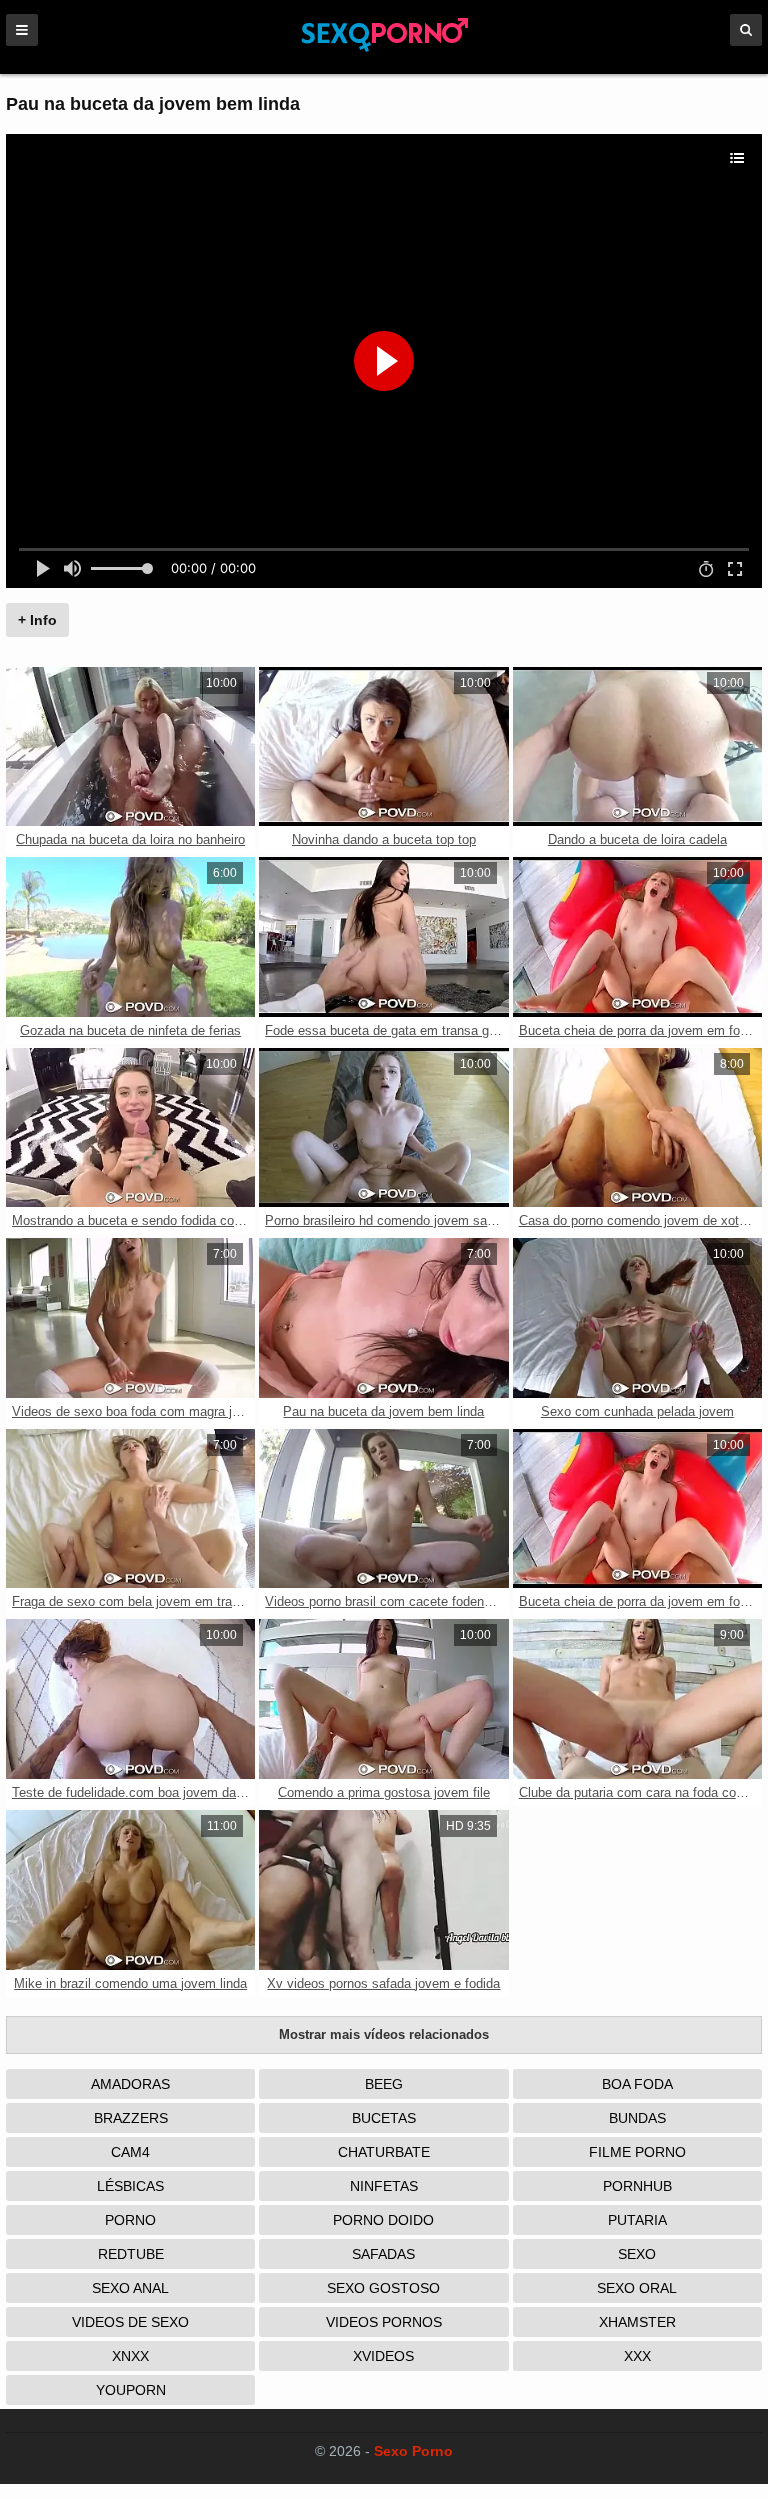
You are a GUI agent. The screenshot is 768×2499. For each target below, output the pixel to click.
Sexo (637, 2254)
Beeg (384, 2084)
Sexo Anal (130, 2288)
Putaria (637, 2220)
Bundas (637, 2118)
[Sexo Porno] (384, 48)
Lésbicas (130, 2186)
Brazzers (131, 2118)
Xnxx (130, 2356)
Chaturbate (384, 2152)
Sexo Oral (637, 2288)
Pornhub (637, 2186)
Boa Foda (637, 2084)
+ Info (37, 620)
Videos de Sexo (130, 2322)
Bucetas (384, 2118)
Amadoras (130, 2084)
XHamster (637, 2322)
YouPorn (131, 2390)
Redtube (131, 2254)
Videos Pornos (384, 2322)
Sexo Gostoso (383, 2288)
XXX (637, 2356)
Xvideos (383, 2356)
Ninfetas (384, 2186)
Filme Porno (637, 2152)
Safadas (383, 2254)
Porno (130, 2220)
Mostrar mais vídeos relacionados (384, 2034)
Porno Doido (383, 2220)
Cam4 (130, 2152)
